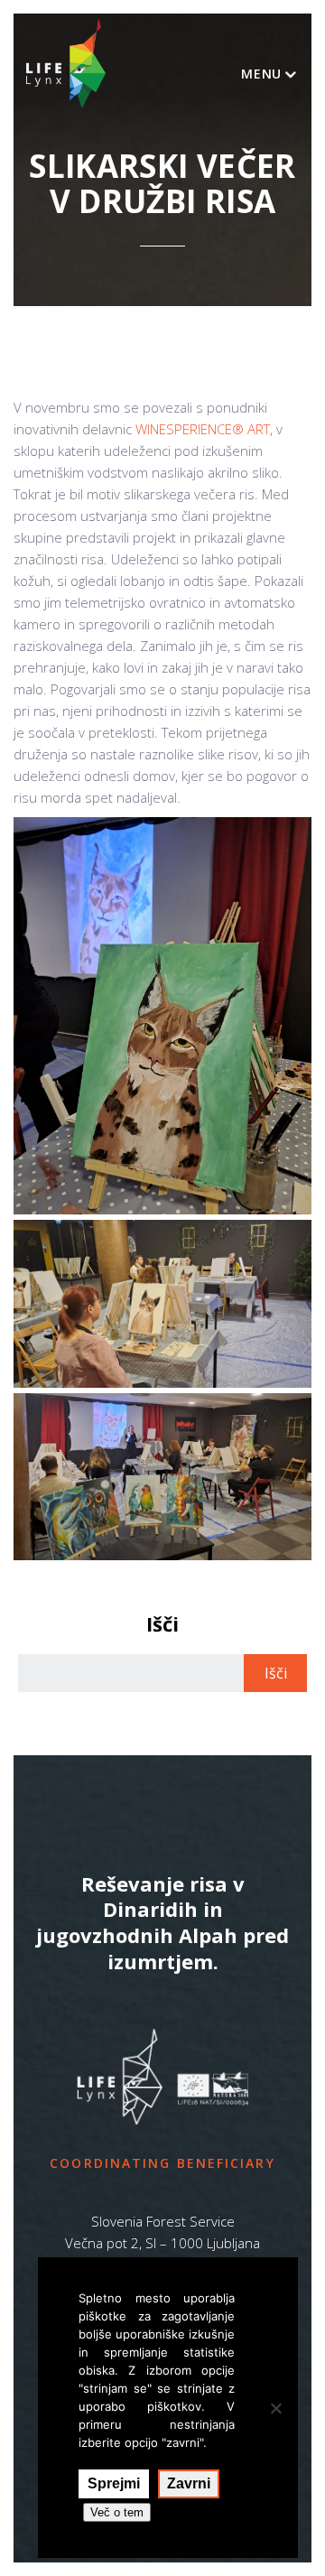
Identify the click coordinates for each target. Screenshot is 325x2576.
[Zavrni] (275, 2408)
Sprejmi (114, 2483)
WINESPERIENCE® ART (203, 429)
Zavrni (189, 2483)
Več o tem (117, 2512)
